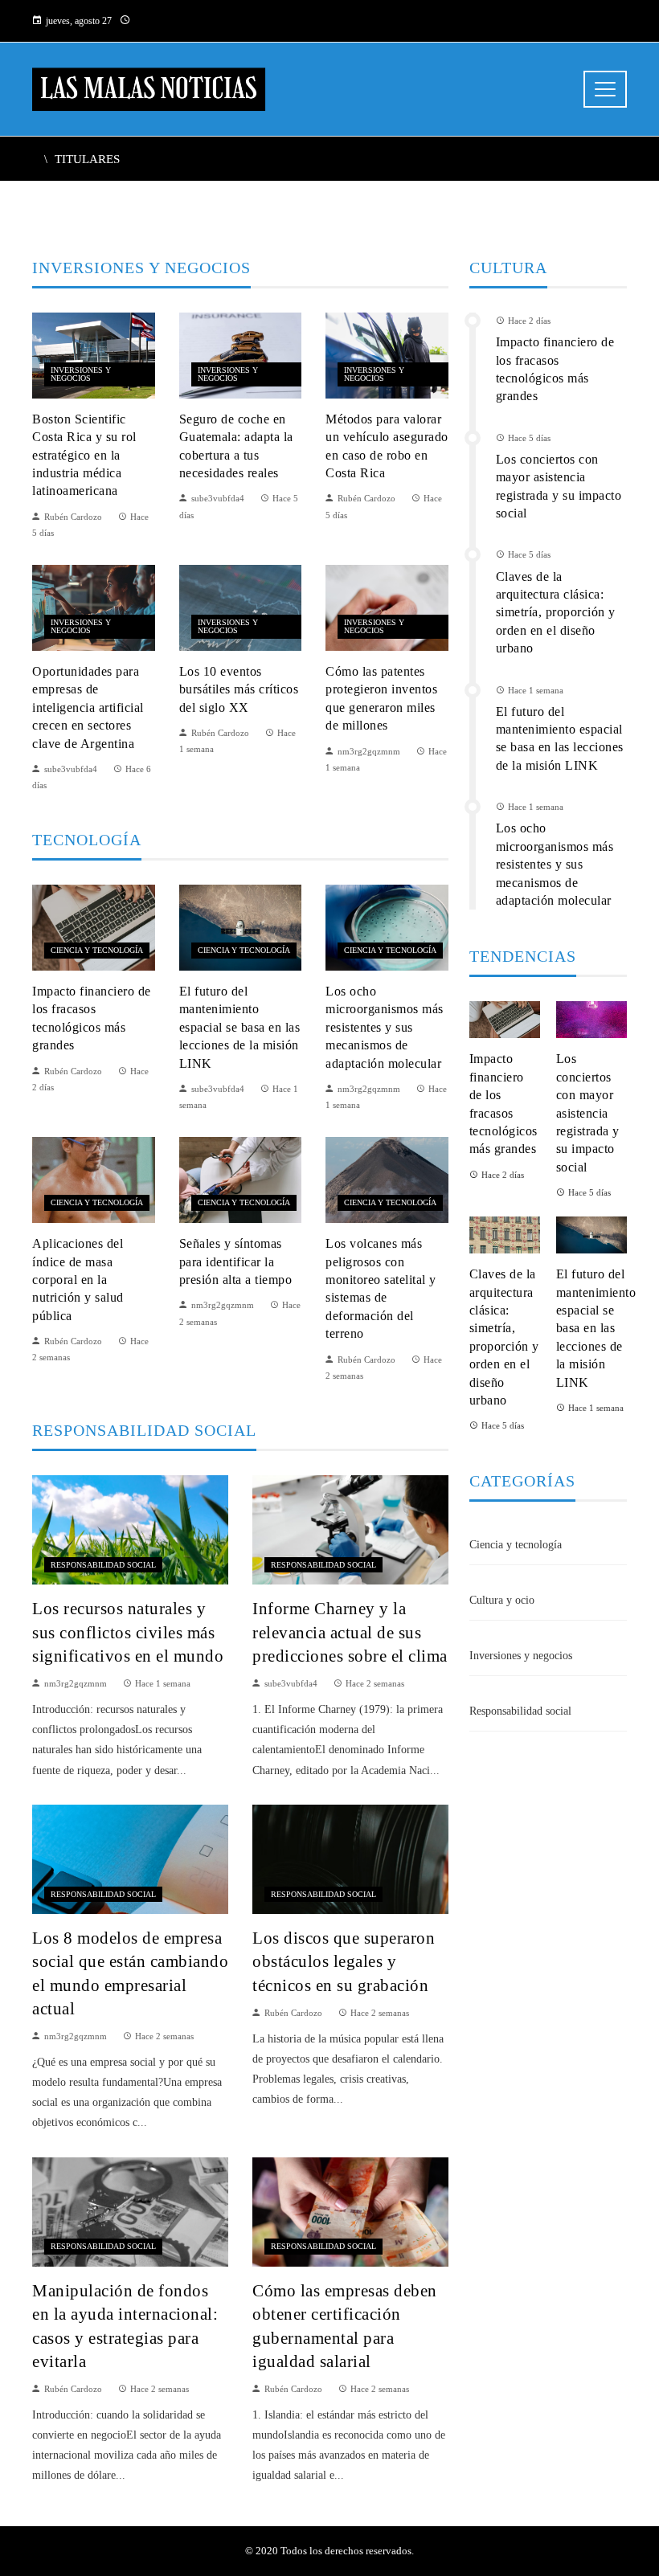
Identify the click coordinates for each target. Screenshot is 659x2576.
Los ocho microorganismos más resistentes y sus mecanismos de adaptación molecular (385, 1027)
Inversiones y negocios (81, 374)
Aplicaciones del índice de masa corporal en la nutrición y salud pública (78, 1280)
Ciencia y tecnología (97, 950)
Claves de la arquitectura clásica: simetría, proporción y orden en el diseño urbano (556, 613)
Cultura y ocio (502, 1600)
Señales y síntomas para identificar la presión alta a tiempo (236, 1261)
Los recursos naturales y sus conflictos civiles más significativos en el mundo (128, 1631)
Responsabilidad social (103, 1565)
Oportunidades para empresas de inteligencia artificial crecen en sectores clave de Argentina (88, 707)
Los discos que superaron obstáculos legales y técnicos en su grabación (344, 1961)
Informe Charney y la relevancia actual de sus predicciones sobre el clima (350, 1631)
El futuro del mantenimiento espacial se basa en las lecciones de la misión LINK (240, 1027)
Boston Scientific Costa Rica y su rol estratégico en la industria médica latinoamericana (84, 455)
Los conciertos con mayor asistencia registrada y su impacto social (588, 1112)
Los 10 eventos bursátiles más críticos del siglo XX (239, 689)
